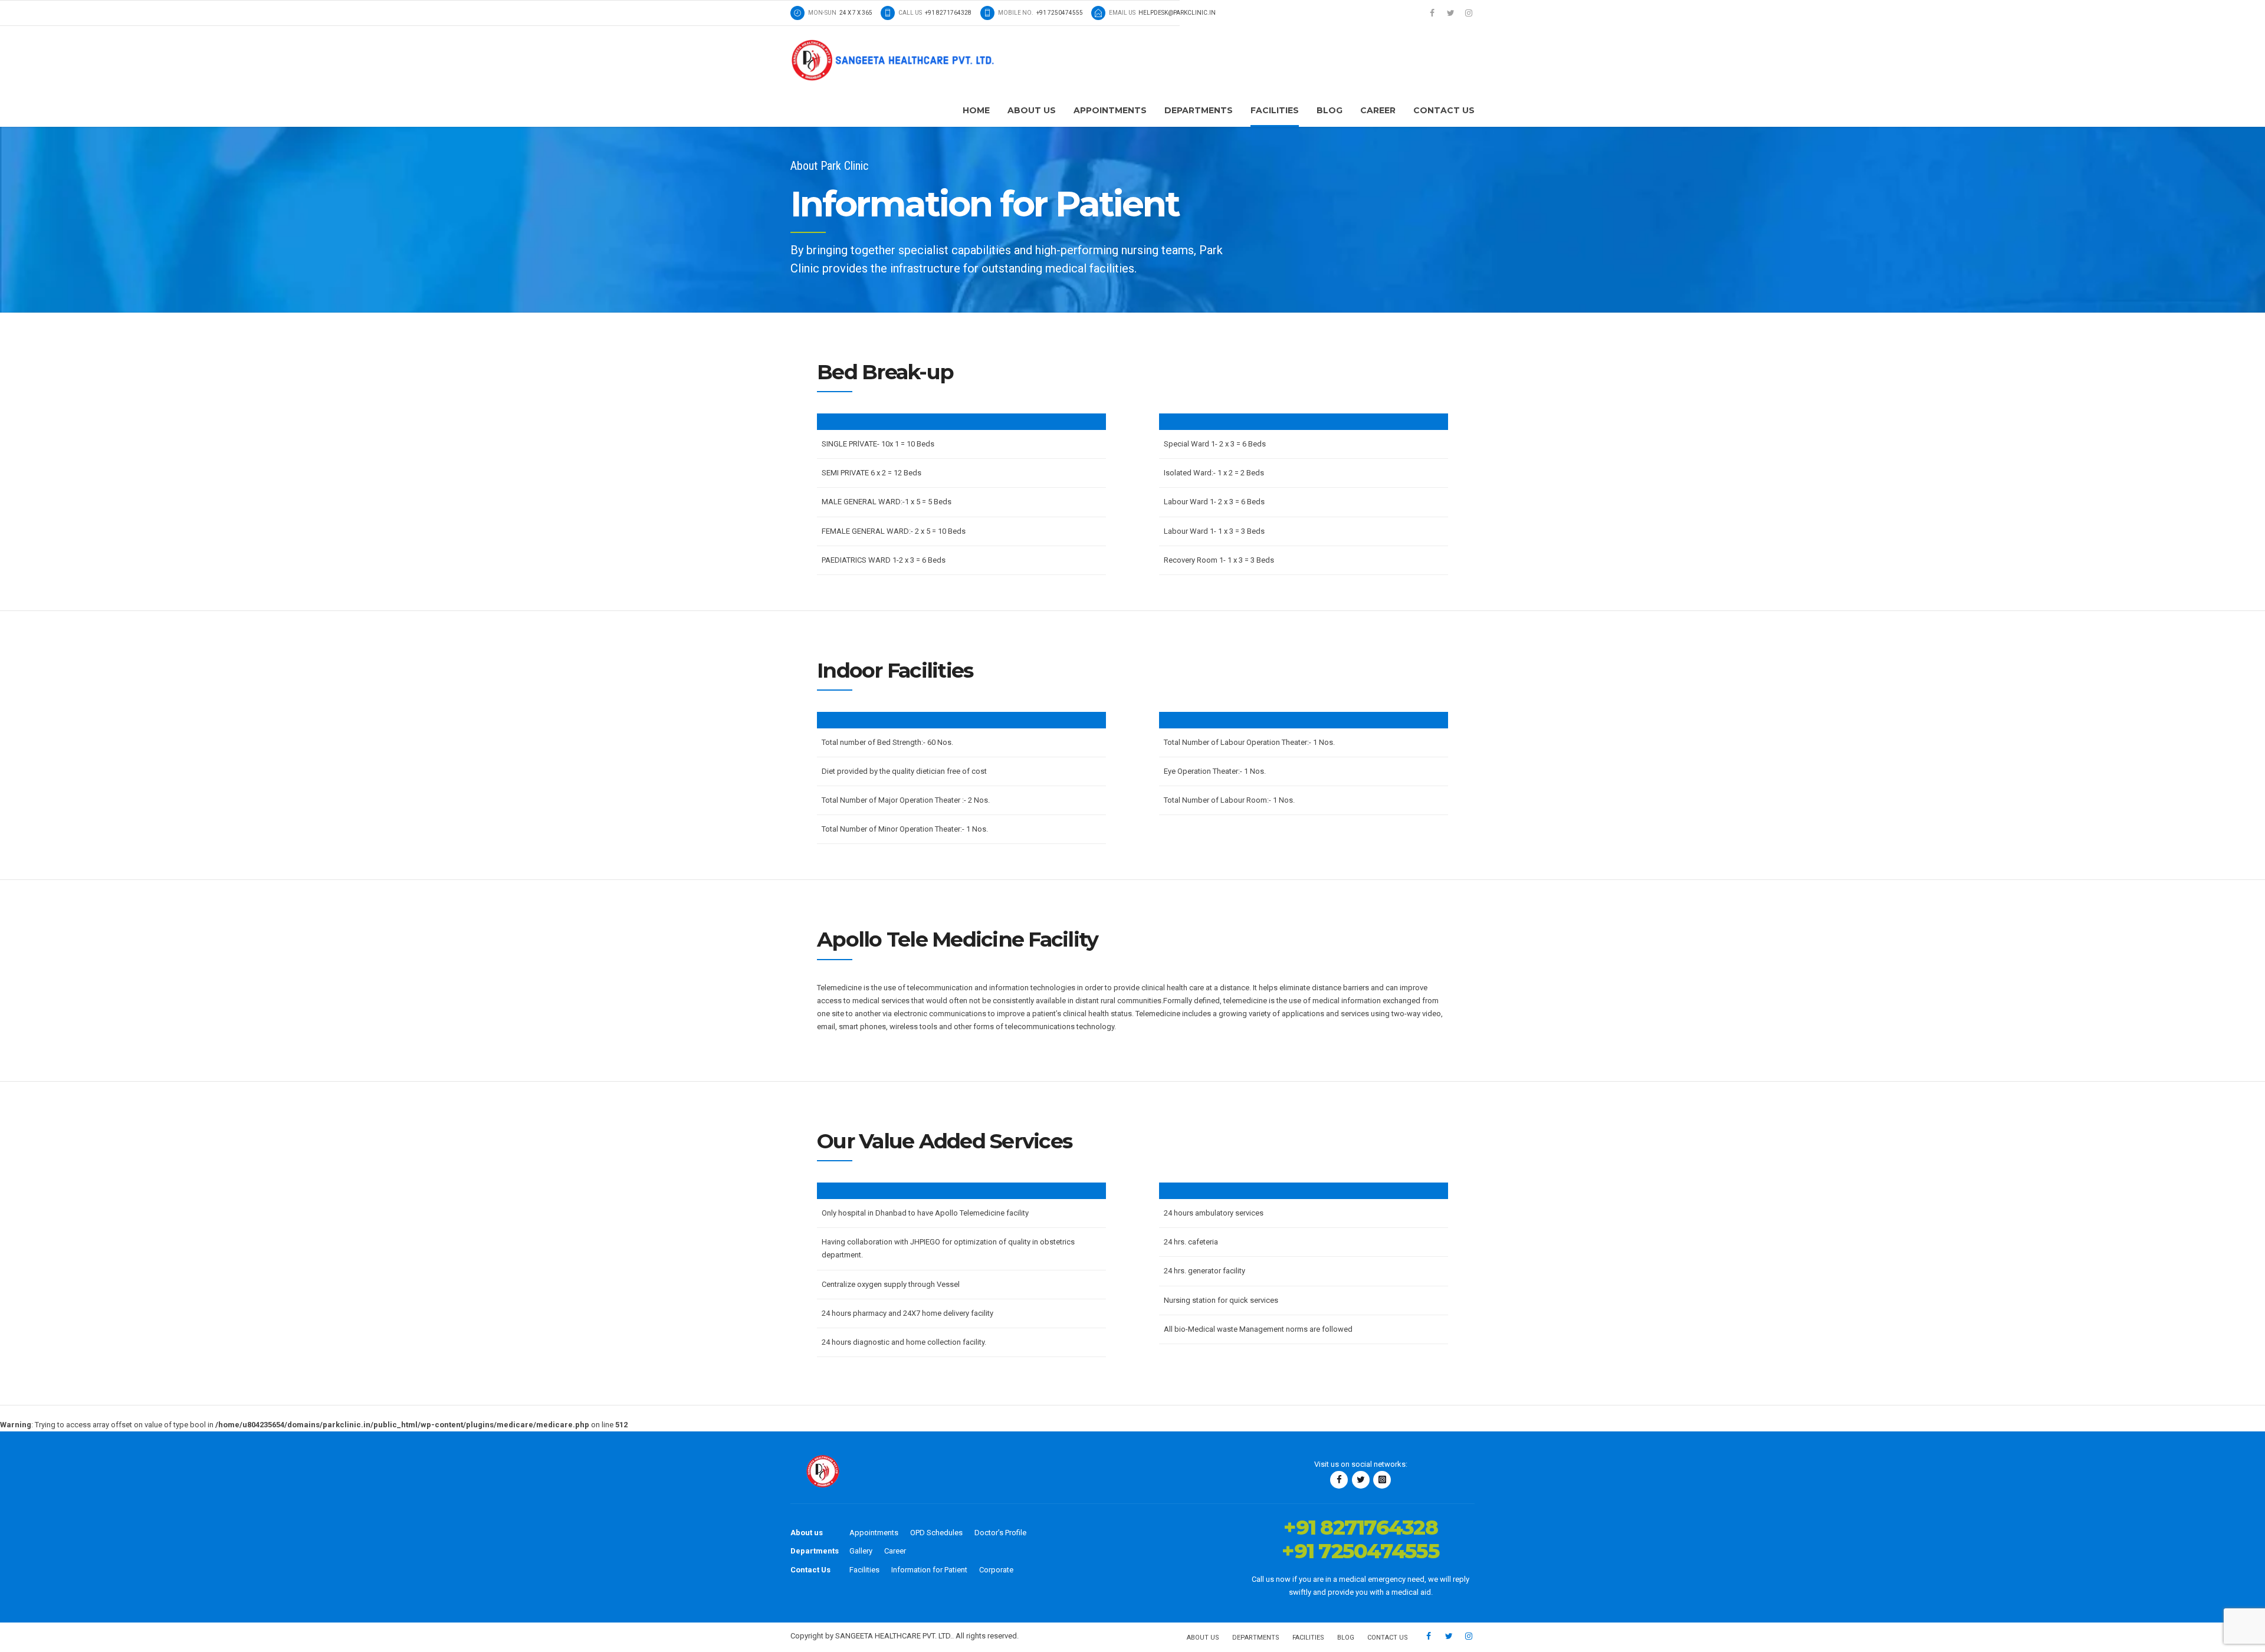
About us (807, 1533)
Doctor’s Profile (1000, 1533)
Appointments (1110, 110)
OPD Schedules (936, 1533)
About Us (1032, 110)
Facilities (1275, 110)
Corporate (996, 1570)
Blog (1330, 110)
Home (976, 110)
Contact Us (1444, 110)
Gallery (861, 1551)
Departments (1199, 110)
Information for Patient (929, 1570)
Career (1378, 110)
